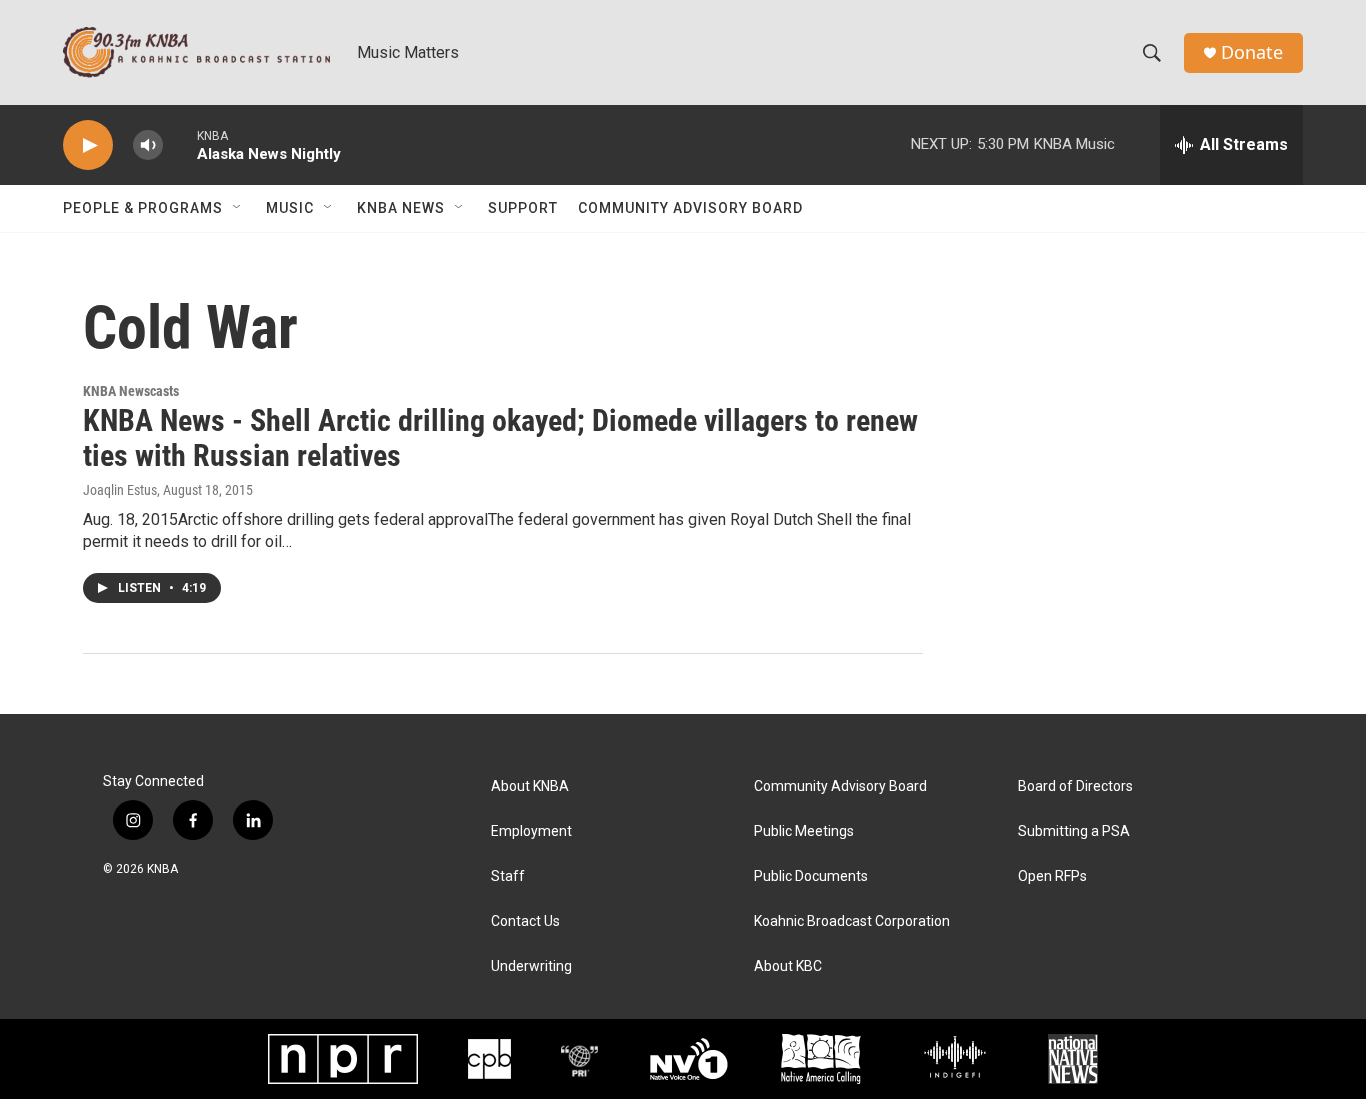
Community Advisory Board (690, 208)
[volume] (148, 145)
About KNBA (530, 786)
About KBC (788, 966)
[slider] (180, 144)
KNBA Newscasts (131, 391)
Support (523, 208)
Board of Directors (1075, 786)
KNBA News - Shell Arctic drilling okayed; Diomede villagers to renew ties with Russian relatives (500, 438)
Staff (508, 876)
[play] (88, 145)
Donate (1252, 52)
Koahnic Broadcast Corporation (852, 921)
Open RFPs (1052, 876)
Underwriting (531, 966)
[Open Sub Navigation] (238, 208)
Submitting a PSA (1074, 831)
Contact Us (525, 921)
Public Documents (811, 876)
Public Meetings (804, 831)
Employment (531, 831)
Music (290, 208)
